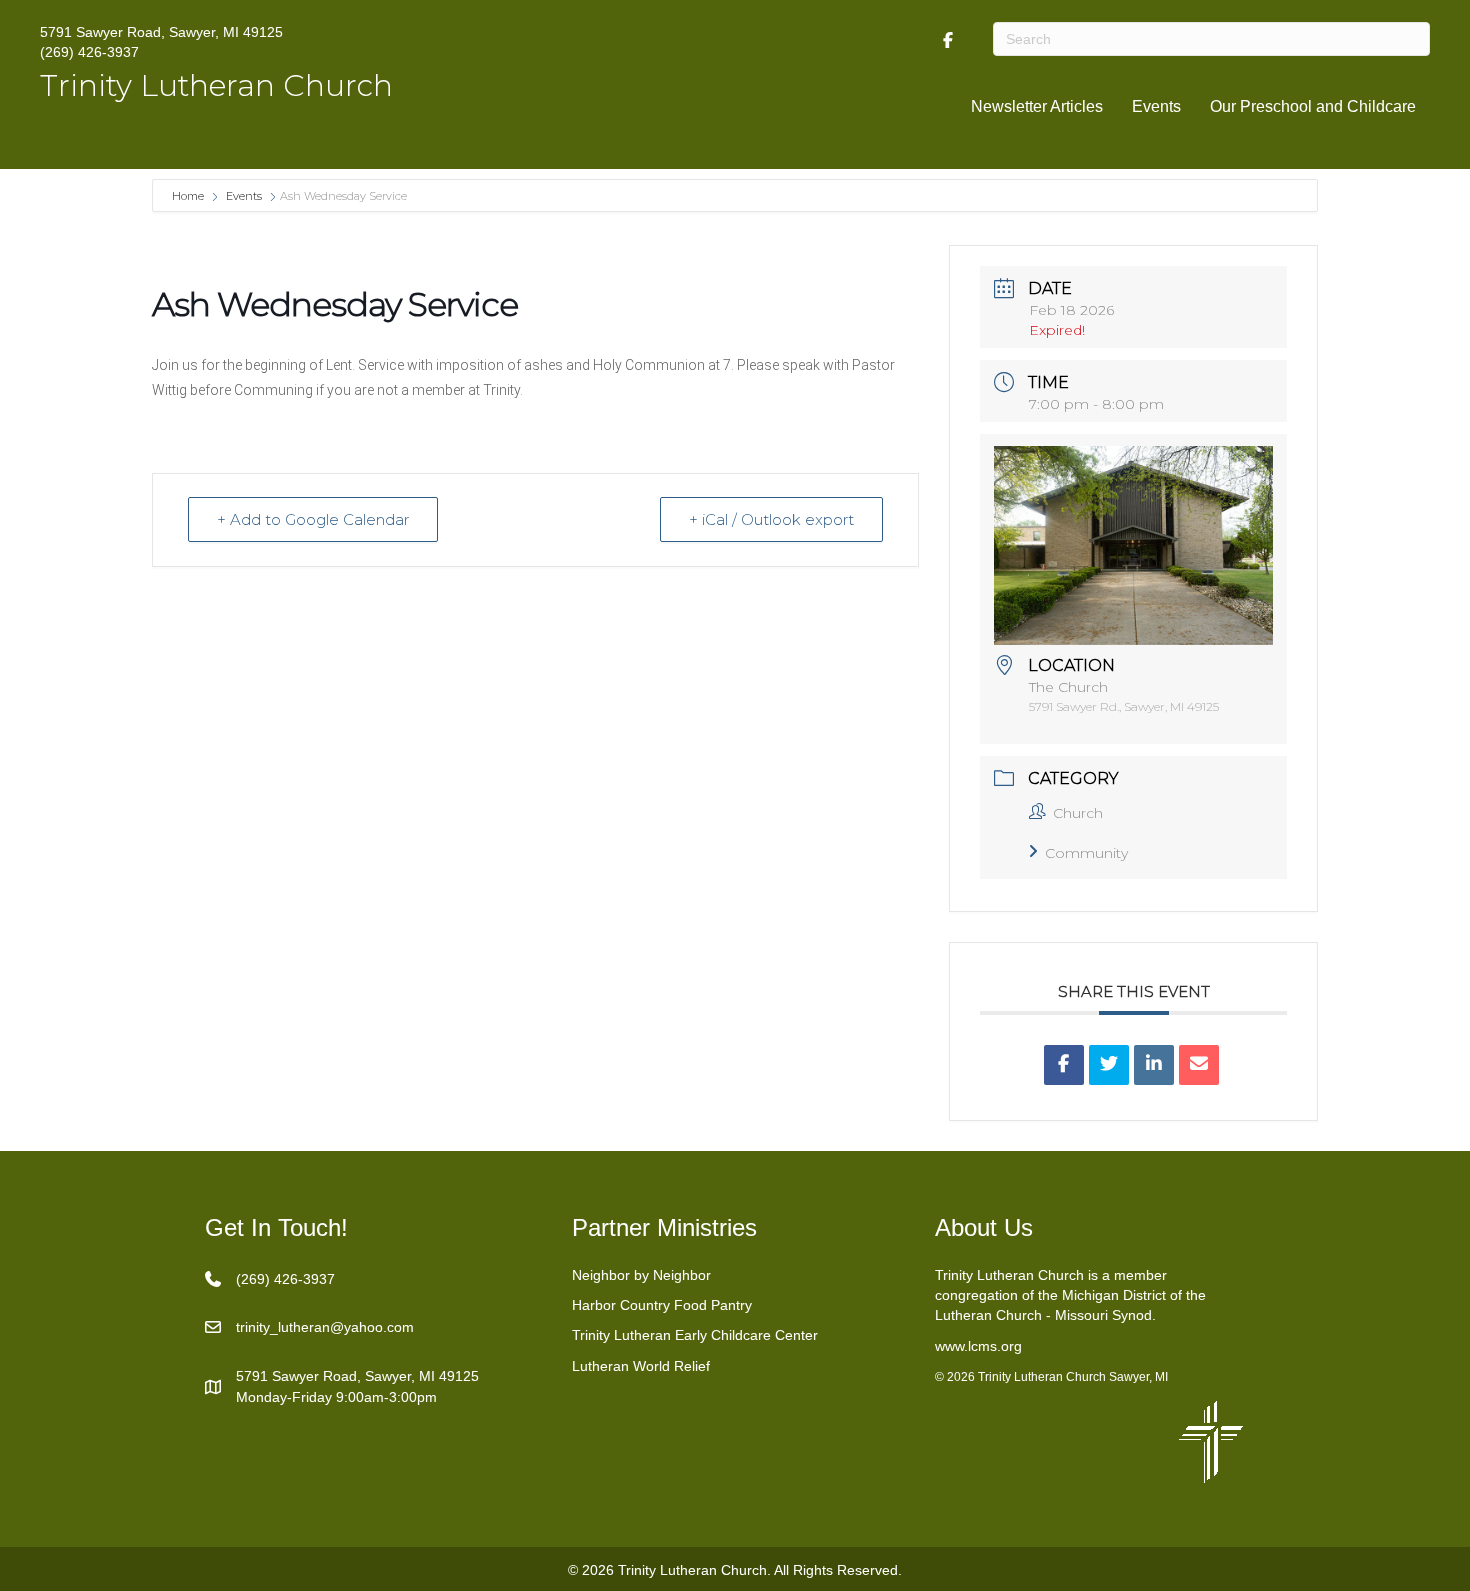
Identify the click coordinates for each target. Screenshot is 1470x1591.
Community (1086, 853)
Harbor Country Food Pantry (662, 1305)
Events (1156, 106)
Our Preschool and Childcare (1313, 106)
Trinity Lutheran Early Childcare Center (695, 1335)
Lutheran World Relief (641, 1366)
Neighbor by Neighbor (641, 1275)
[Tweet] (1109, 1065)
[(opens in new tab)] (1211, 1440)
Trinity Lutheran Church (216, 85)
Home (189, 196)
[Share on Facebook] (1064, 1065)
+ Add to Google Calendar (313, 519)
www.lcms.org (978, 1346)
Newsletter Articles (1037, 106)
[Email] (1199, 1065)
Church (1078, 813)
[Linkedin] (1154, 1065)
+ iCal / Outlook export (771, 519)
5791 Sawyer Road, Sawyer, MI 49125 (161, 32)
